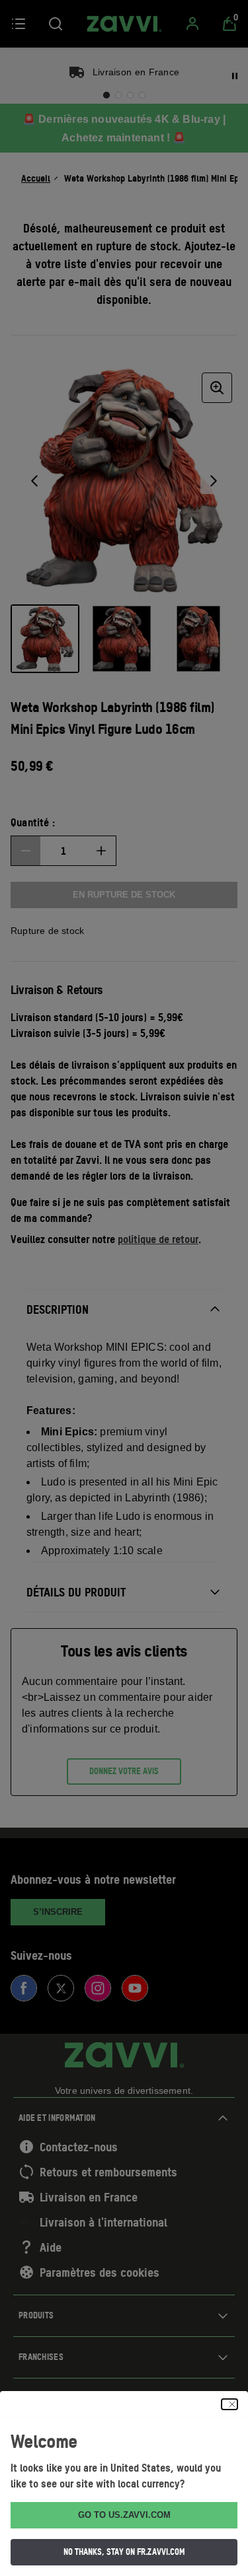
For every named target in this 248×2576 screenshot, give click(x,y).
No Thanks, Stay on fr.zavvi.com (124, 2552)
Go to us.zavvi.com (124, 2515)
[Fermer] (229, 2404)
